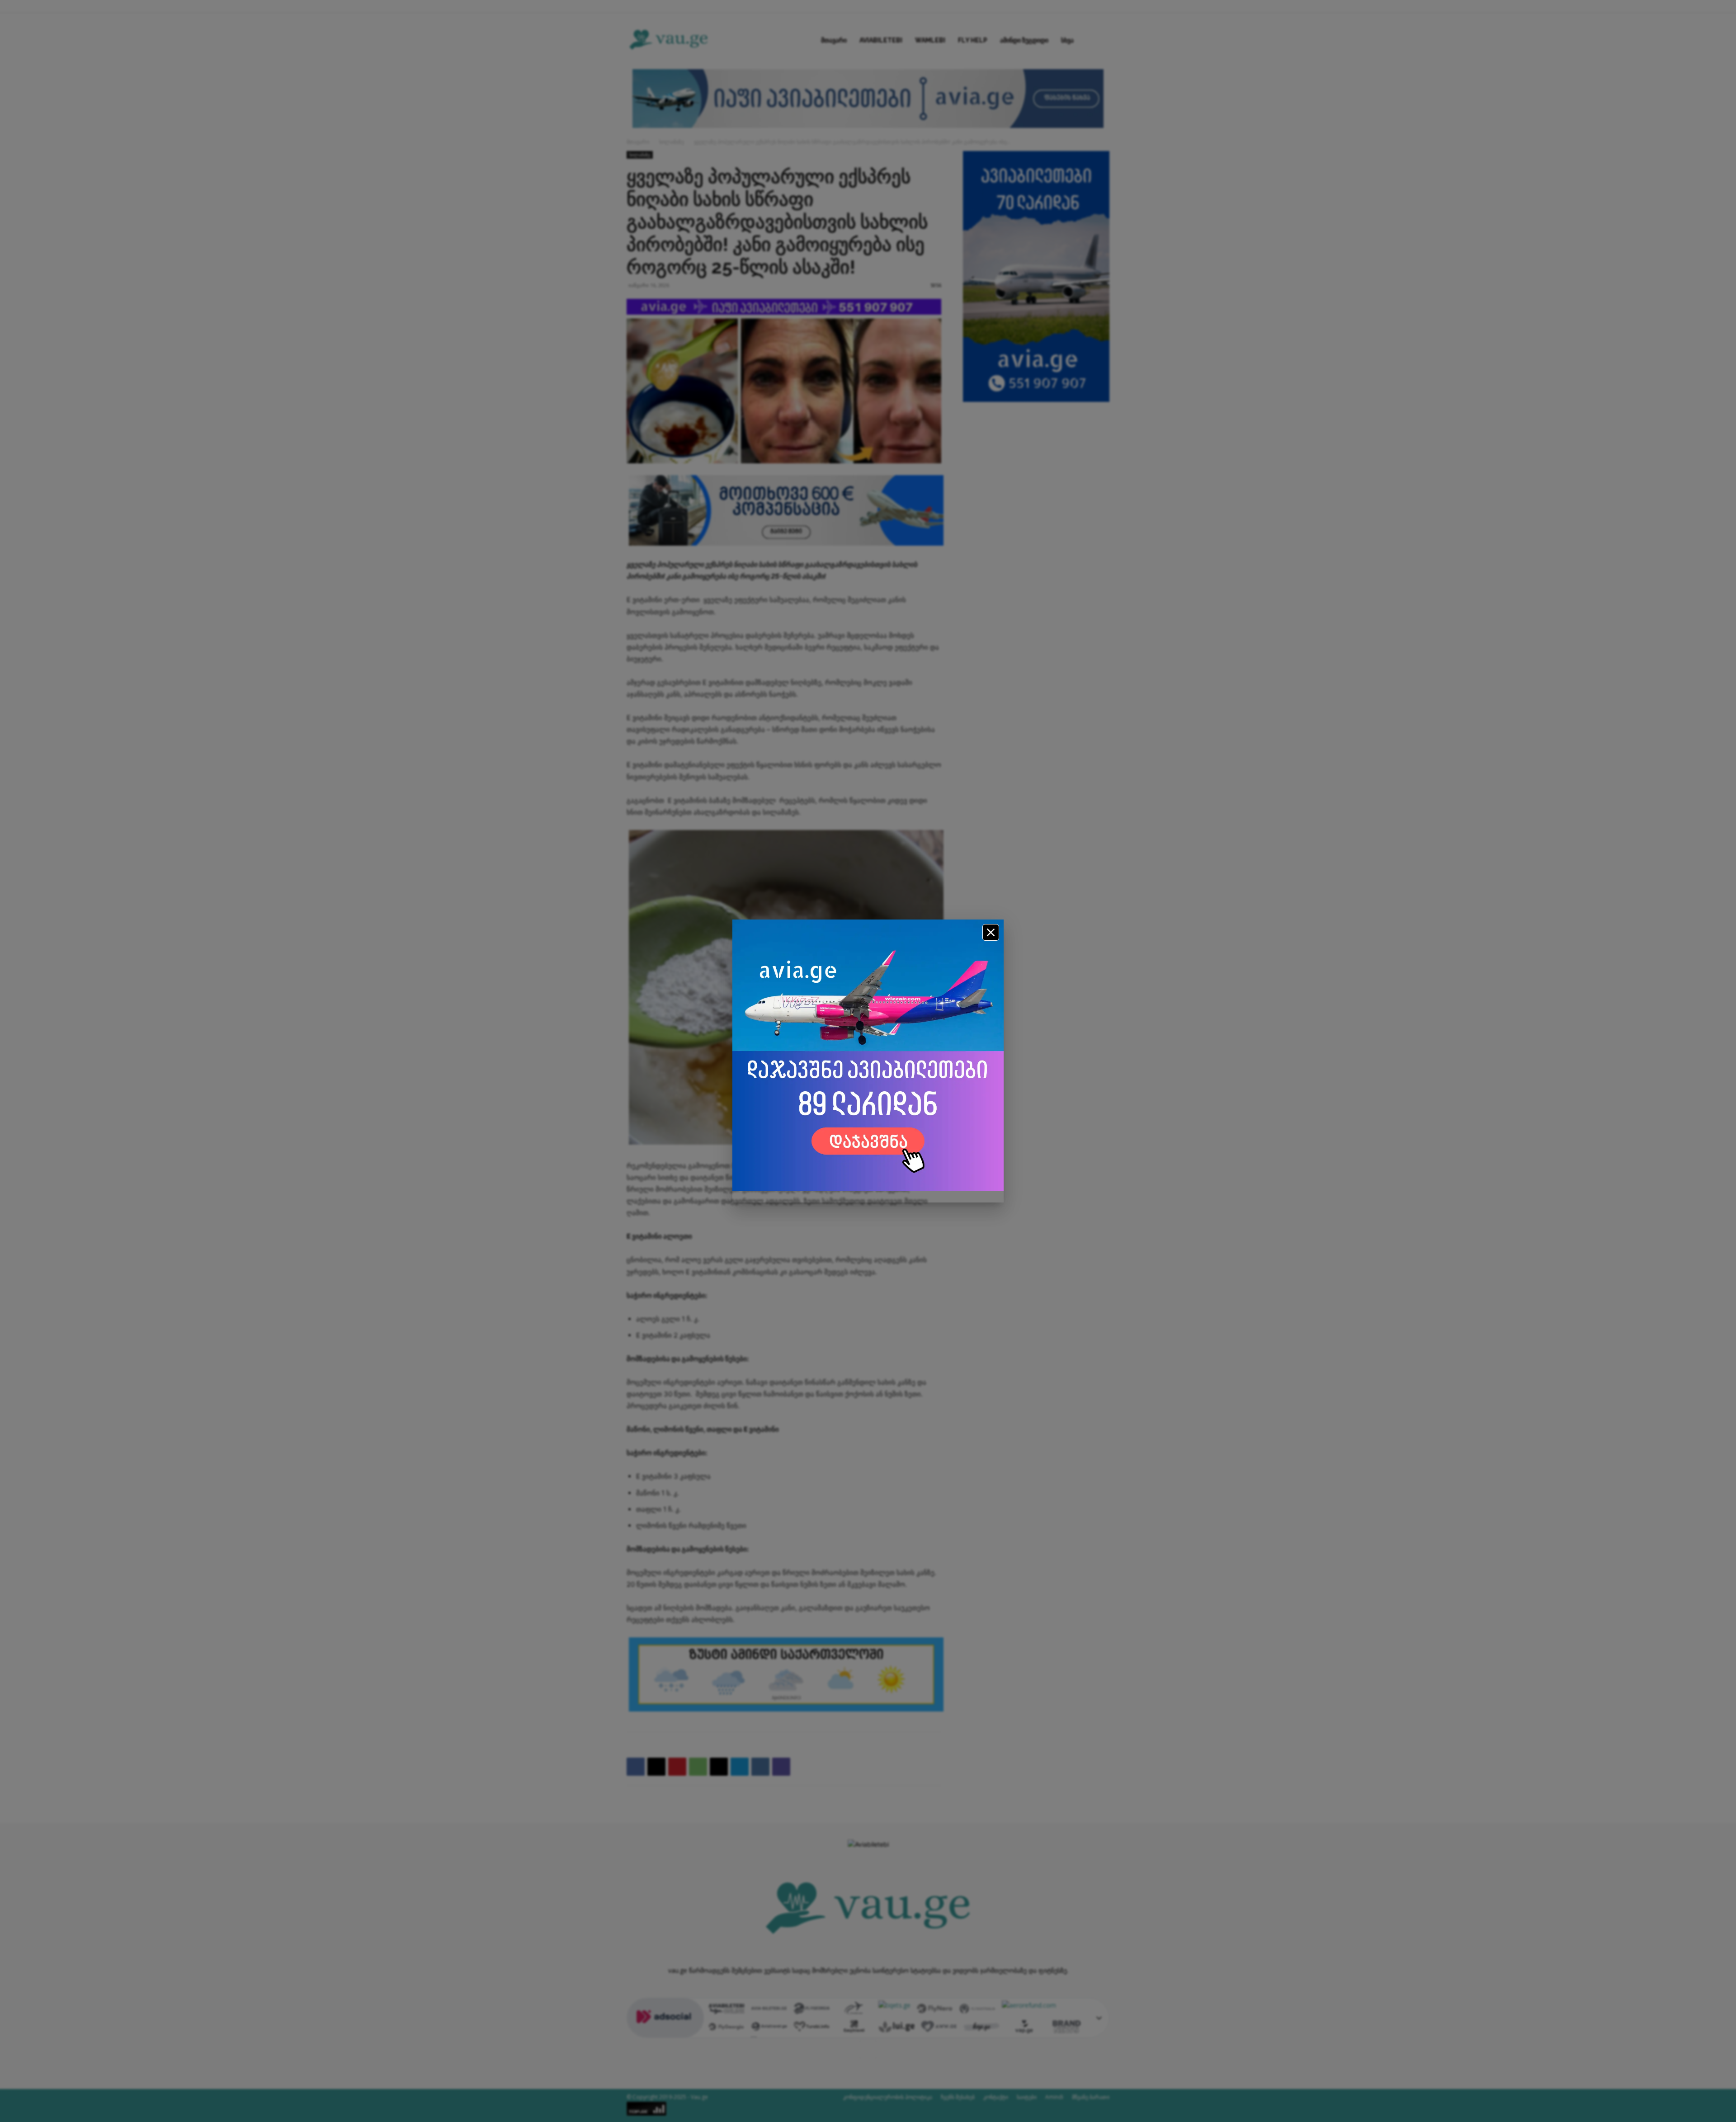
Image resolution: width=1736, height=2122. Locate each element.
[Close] (991, 932)
